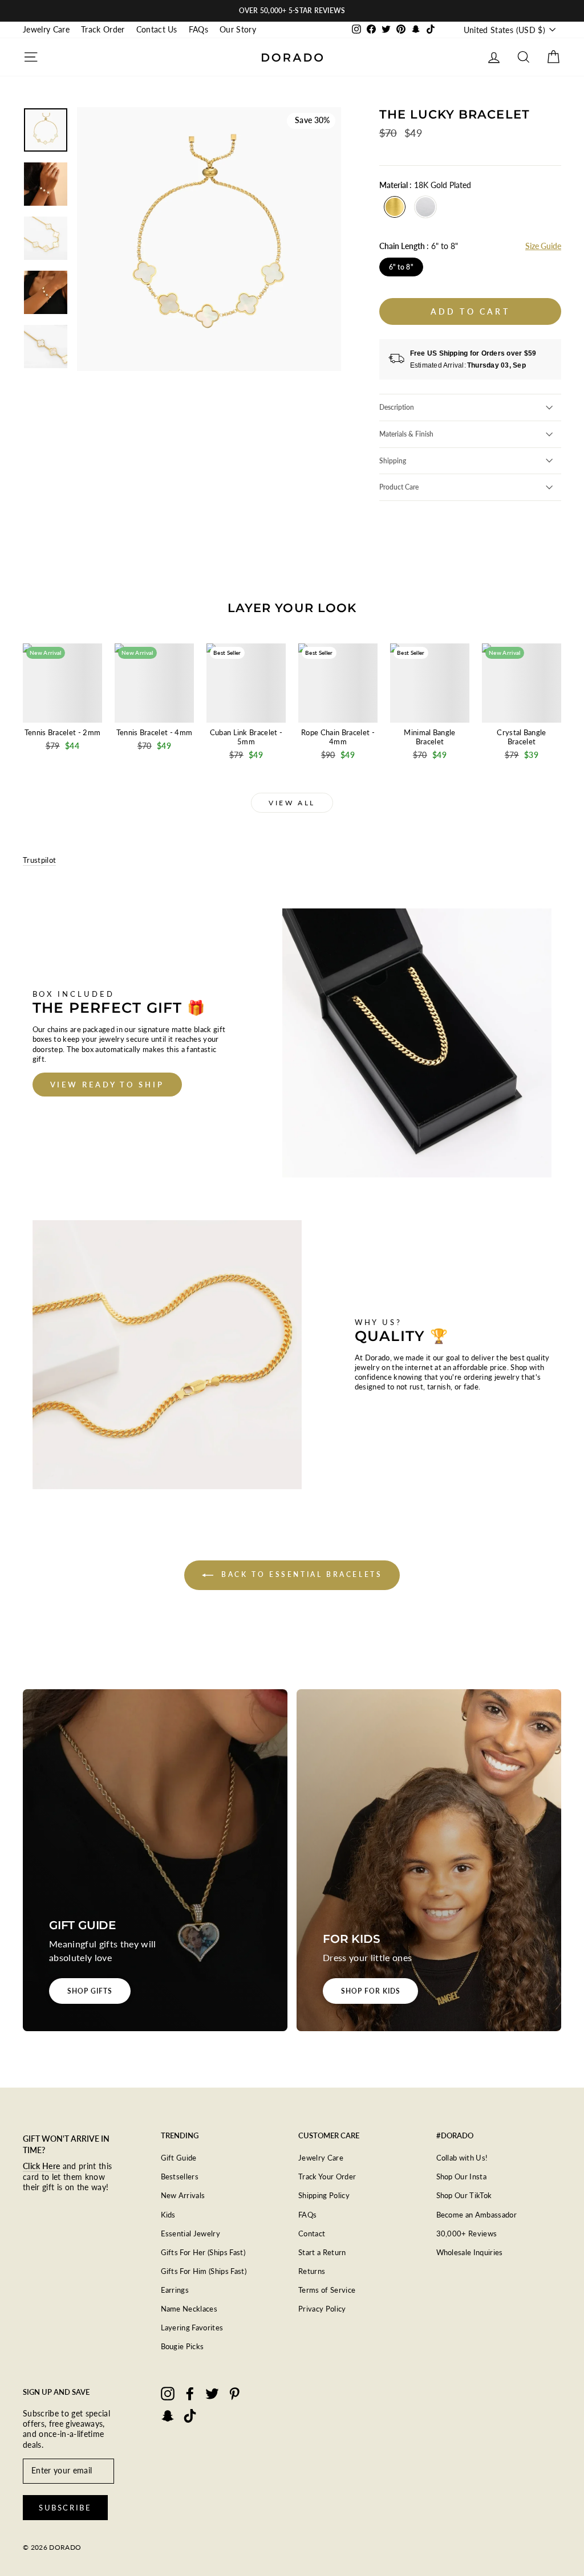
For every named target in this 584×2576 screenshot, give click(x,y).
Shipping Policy (324, 2195)
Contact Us (157, 30)
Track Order (103, 30)
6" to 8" (401, 267)
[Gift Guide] (155, 1860)
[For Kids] (429, 1860)
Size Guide (543, 246)
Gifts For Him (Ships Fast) (204, 2271)
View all (292, 803)
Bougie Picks (182, 2346)
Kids (168, 2215)
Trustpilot (39, 860)
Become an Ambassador (477, 2215)
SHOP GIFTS (90, 1991)
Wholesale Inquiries (470, 2252)
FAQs (198, 30)
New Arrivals (183, 2195)
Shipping (393, 461)
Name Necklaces (189, 2309)
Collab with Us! (462, 2158)
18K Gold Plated (395, 207)
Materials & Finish (406, 434)
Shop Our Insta (462, 2176)
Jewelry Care (46, 30)
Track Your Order (327, 2176)
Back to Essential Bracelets (300, 1574)
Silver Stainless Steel (425, 207)
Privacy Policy (322, 2309)
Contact (312, 2233)
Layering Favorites (192, 2328)
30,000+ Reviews (467, 2233)
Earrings (175, 2290)
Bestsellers (180, 2176)
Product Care (399, 487)
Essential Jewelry (191, 2233)
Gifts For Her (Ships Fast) (203, 2252)
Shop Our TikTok (464, 2195)
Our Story (238, 30)
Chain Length (419, 246)
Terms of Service (327, 2290)
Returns (312, 2271)
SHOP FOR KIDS (370, 1991)
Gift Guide (179, 2158)
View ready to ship (107, 1085)
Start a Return (322, 2252)
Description (397, 407)
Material (425, 185)
